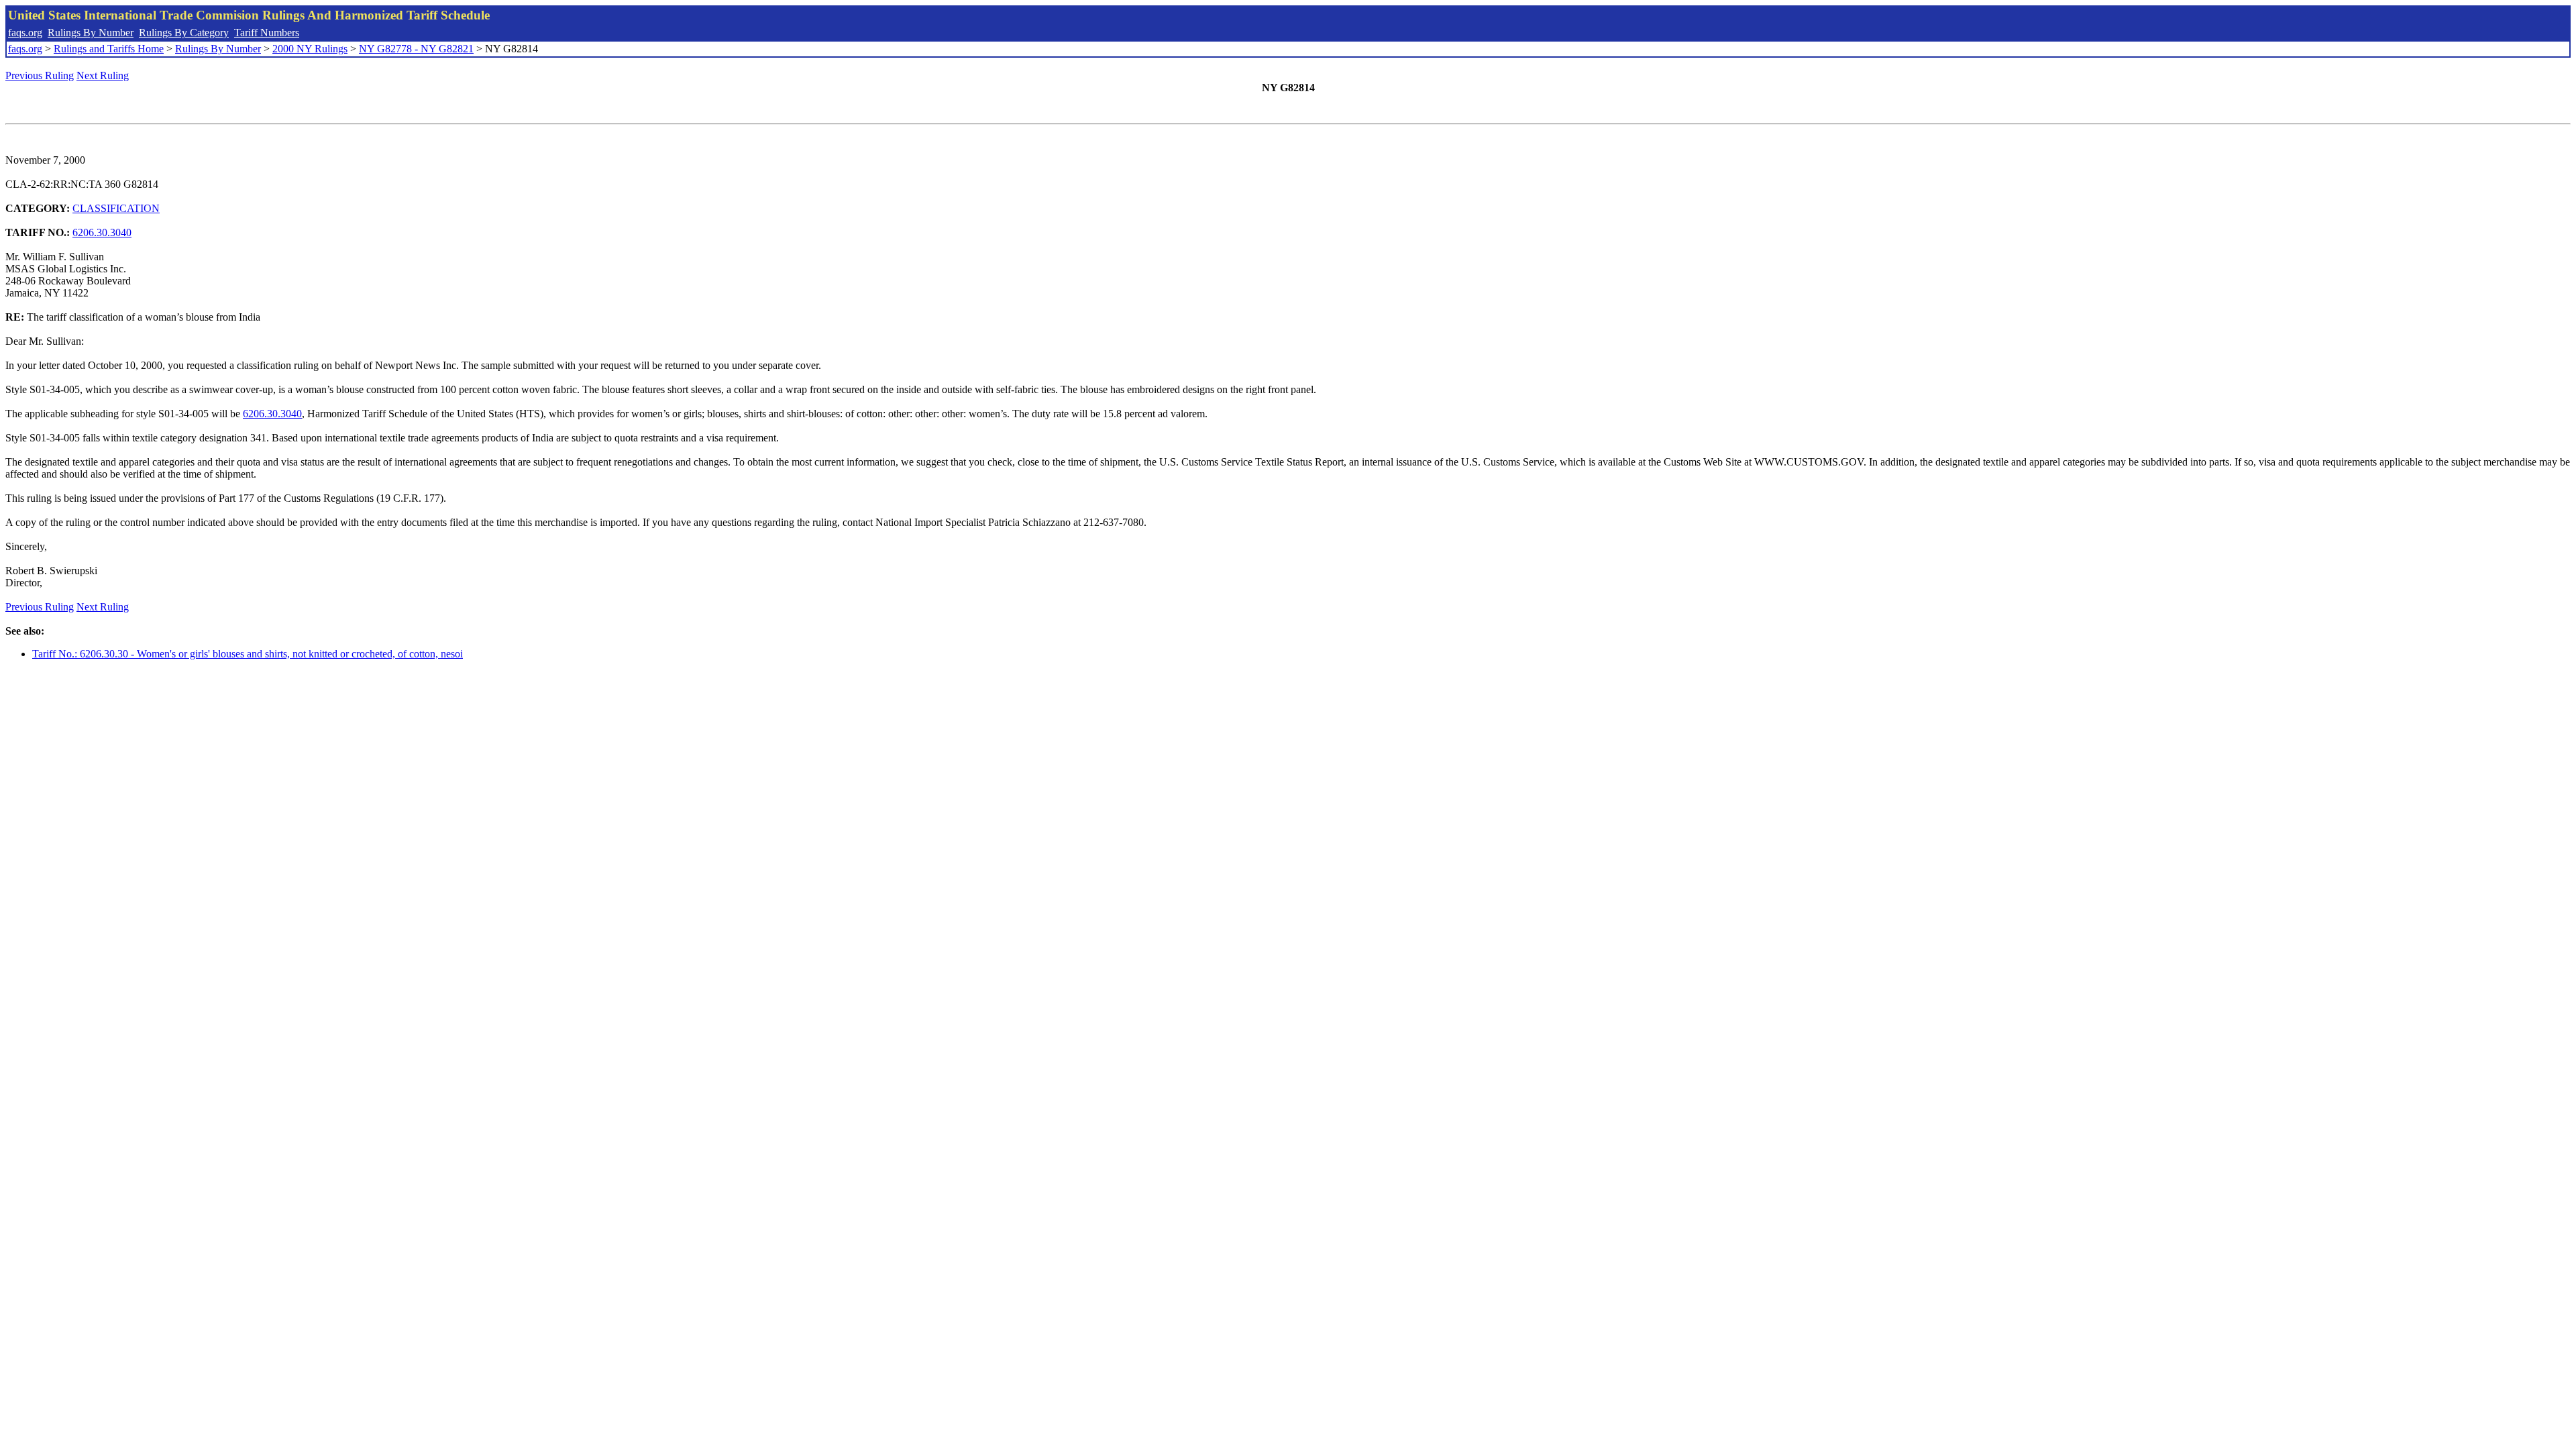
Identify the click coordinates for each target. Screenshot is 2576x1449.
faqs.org (25, 33)
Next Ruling (103, 75)
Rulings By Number (91, 33)
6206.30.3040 (102, 232)
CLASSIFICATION (116, 208)
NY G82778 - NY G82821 (416, 49)
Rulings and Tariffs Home (109, 49)
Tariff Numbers (267, 33)
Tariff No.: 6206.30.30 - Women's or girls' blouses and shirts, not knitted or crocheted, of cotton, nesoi (248, 654)
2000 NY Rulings (310, 49)
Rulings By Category (184, 33)
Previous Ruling (40, 75)
